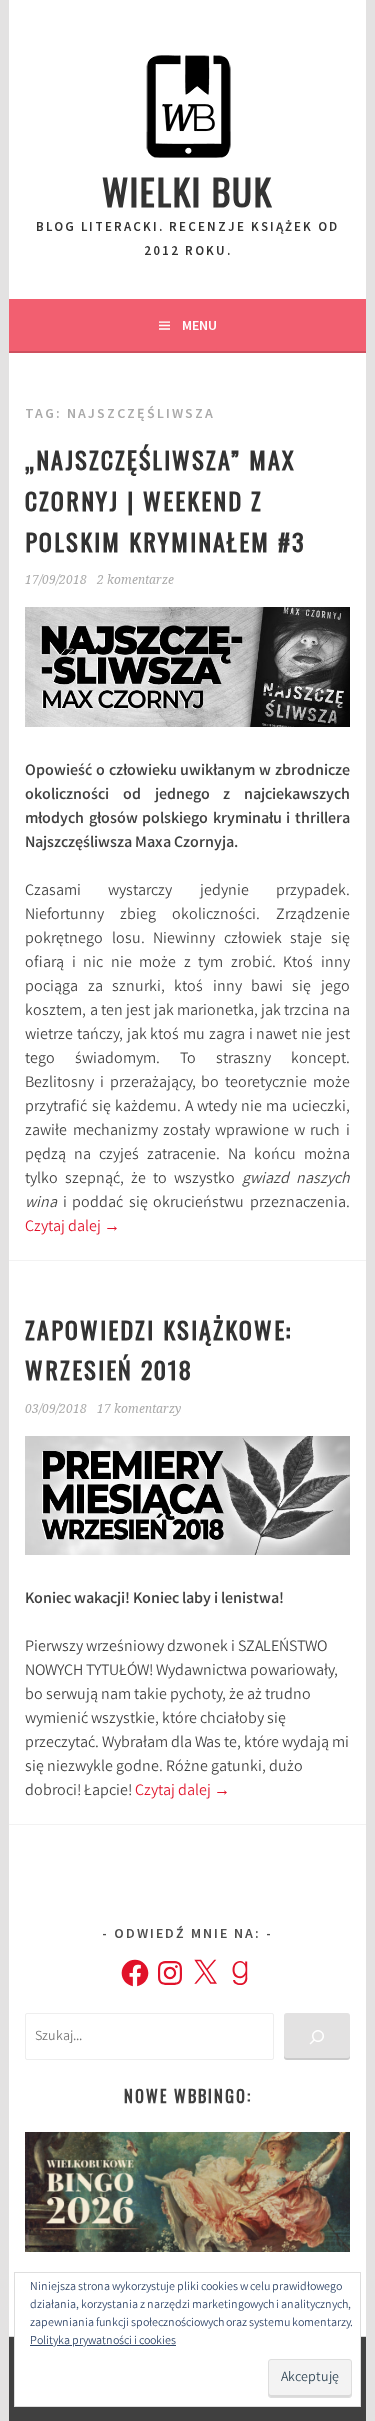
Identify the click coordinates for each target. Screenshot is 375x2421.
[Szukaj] (316, 2036)
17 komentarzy (139, 1409)
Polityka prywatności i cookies (103, 2341)
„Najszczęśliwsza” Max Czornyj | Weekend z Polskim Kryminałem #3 (165, 500)
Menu (199, 325)
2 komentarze (135, 580)
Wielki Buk (187, 190)
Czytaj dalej (72, 1227)
